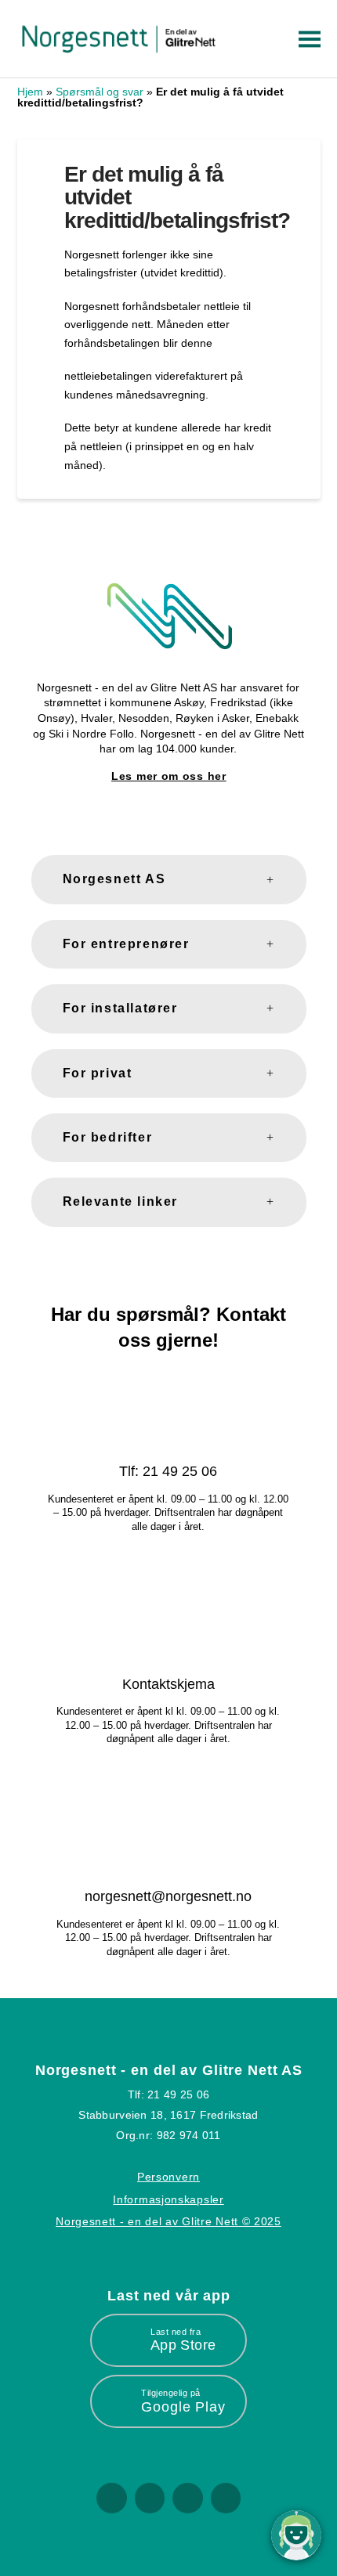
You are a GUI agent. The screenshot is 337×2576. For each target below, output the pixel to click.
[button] (307, 39)
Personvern (168, 2177)
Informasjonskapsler (168, 2199)
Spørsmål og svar (100, 92)
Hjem (30, 92)
